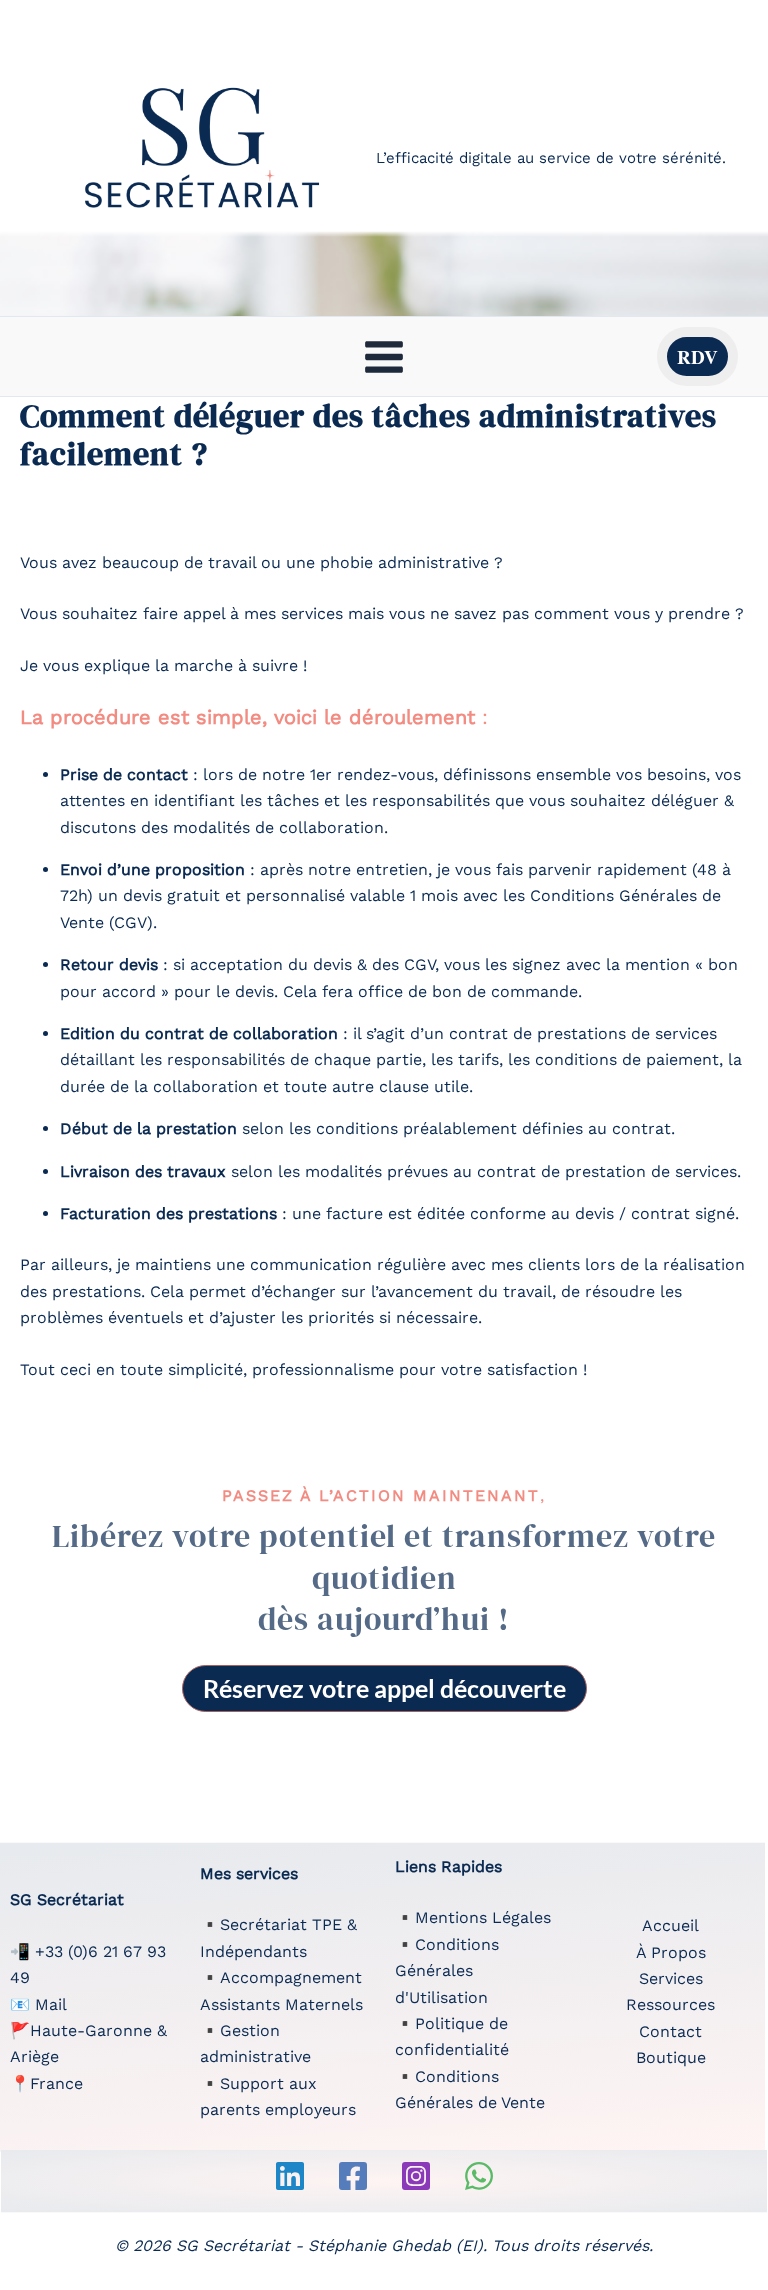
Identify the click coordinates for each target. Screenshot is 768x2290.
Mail (51, 2004)
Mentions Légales (483, 1917)
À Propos (671, 1952)
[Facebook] (353, 2176)
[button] (697, 356)
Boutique (671, 2057)
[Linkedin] (290, 2176)
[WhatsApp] (479, 2176)
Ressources (670, 2004)
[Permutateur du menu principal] (384, 356)
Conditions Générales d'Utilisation (447, 1971)
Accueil (670, 1925)
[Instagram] (416, 2176)
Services (671, 1978)
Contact (670, 2031)
